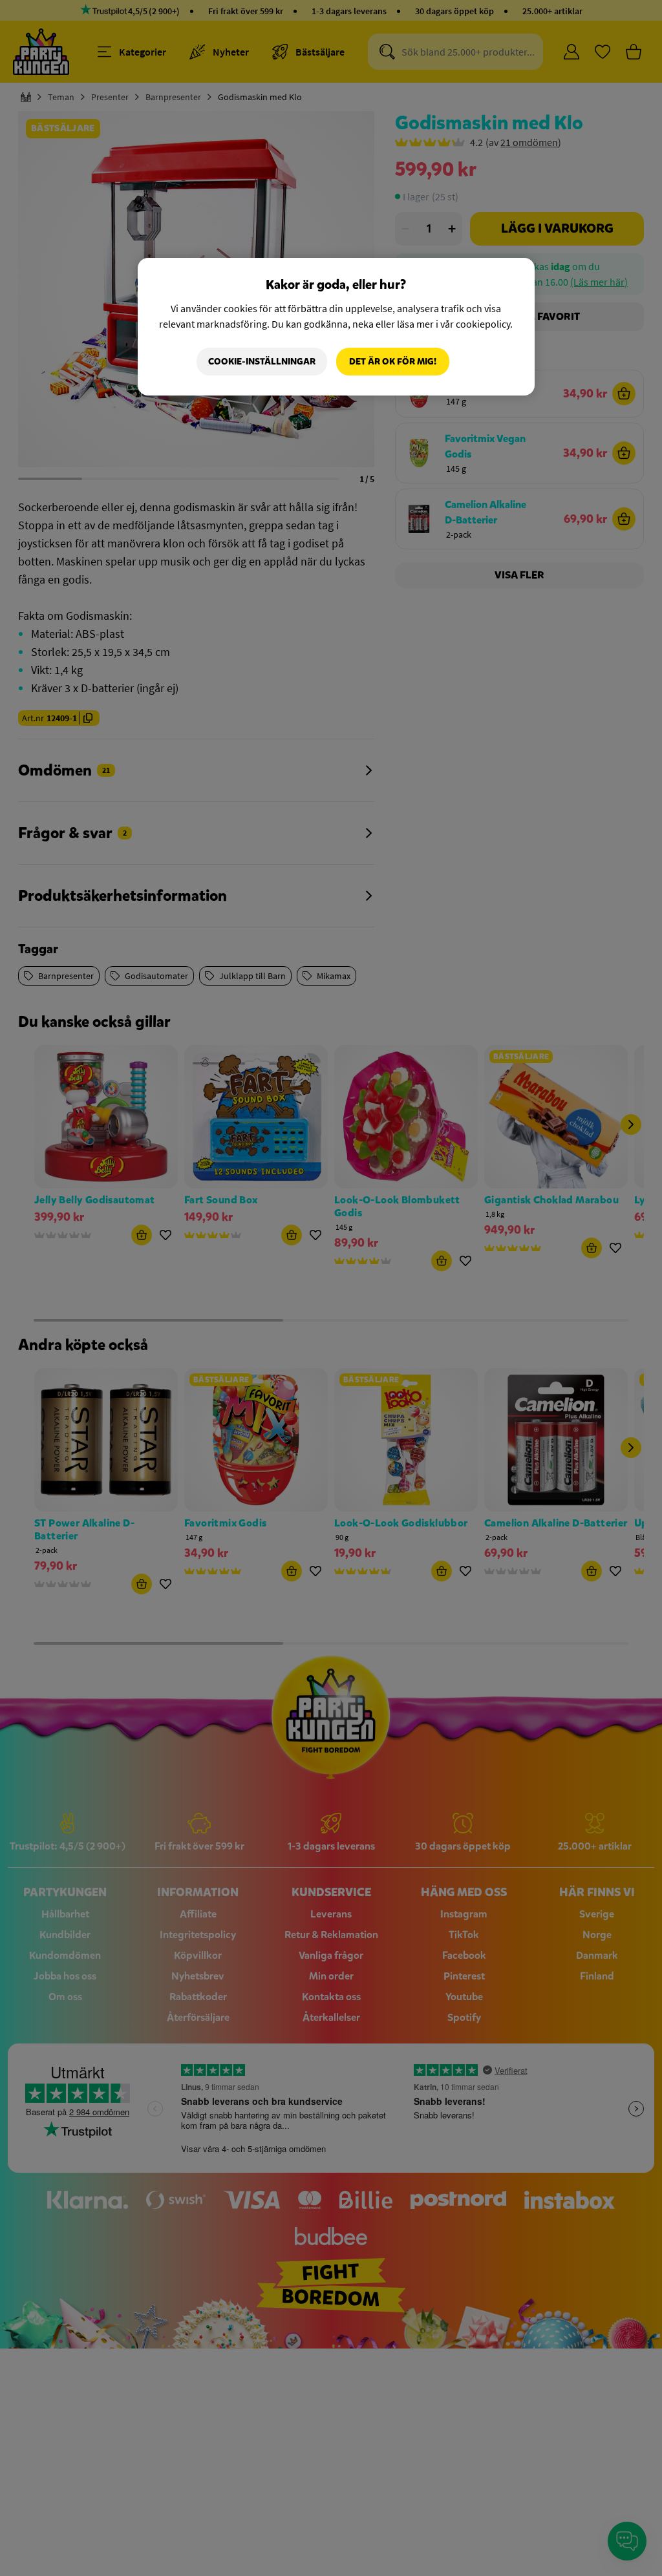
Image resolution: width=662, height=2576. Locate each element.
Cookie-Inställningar (262, 362)
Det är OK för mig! (393, 362)
